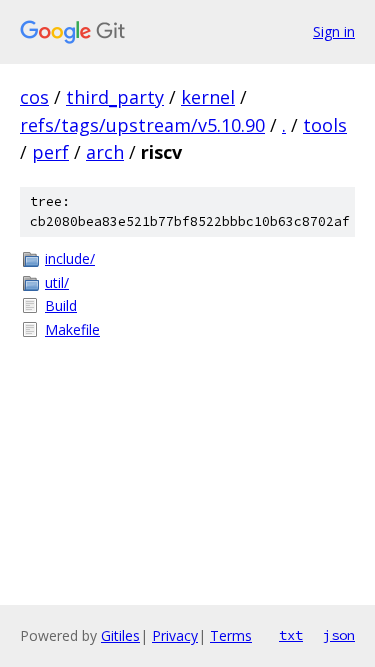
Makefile (72, 329)
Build (61, 305)
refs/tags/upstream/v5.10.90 (142, 125)
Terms (231, 635)
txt (291, 635)
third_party (115, 97)
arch (105, 152)
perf (50, 152)
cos (34, 97)
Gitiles (120, 635)
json (339, 635)
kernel (208, 97)
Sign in (334, 31)
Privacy (175, 635)
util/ (57, 282)
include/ (70, 258)
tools (325, 125)
